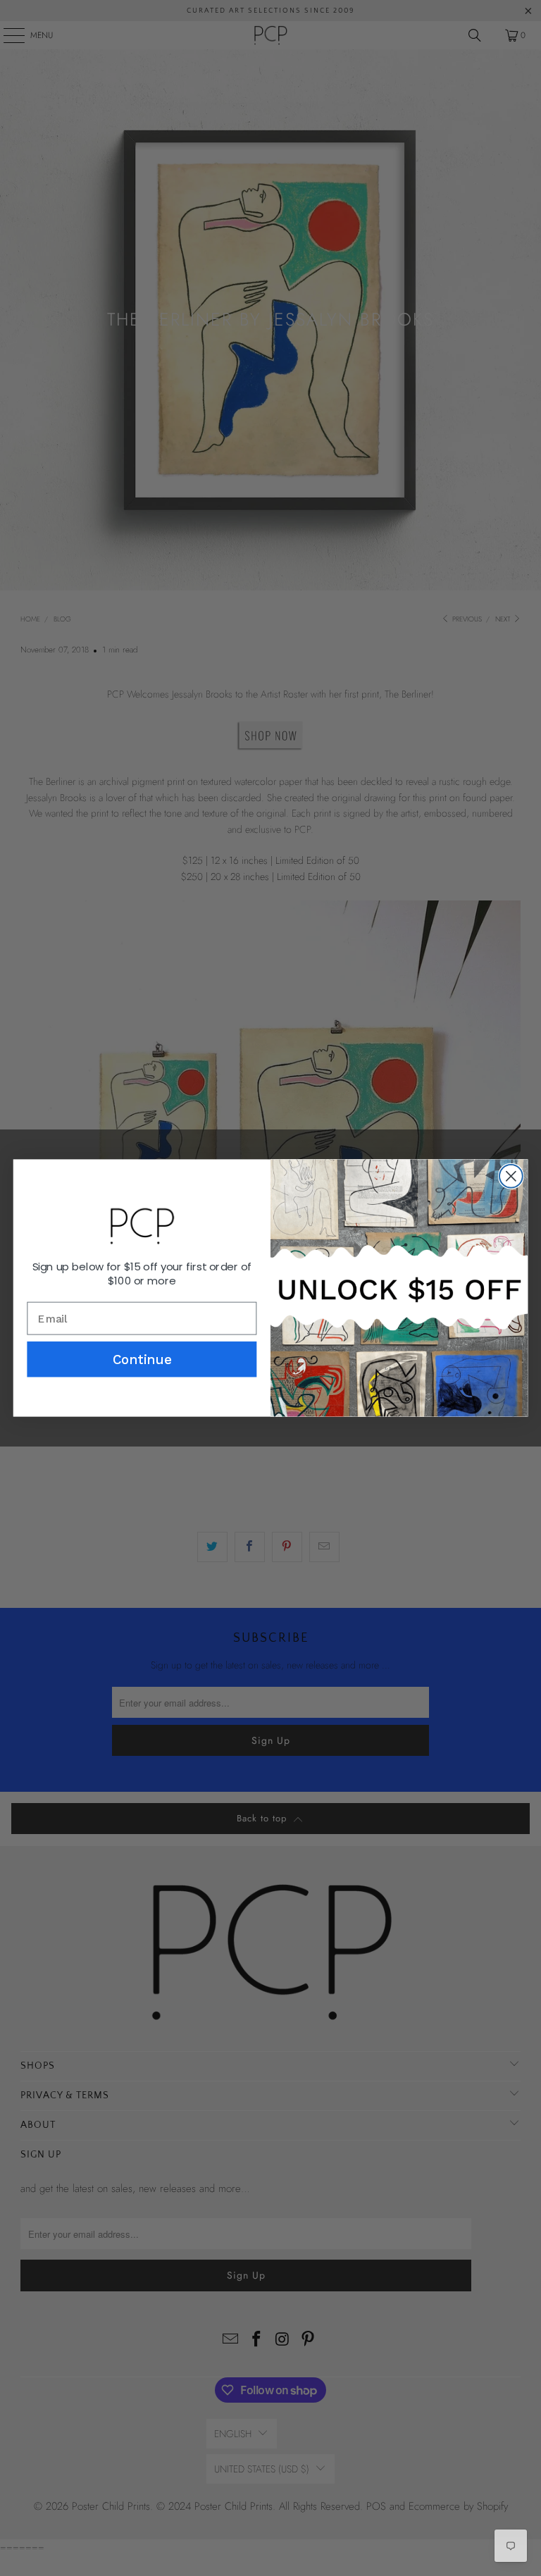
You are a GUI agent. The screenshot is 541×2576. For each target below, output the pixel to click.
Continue (142, 1359)
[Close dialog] (511, 1176)
